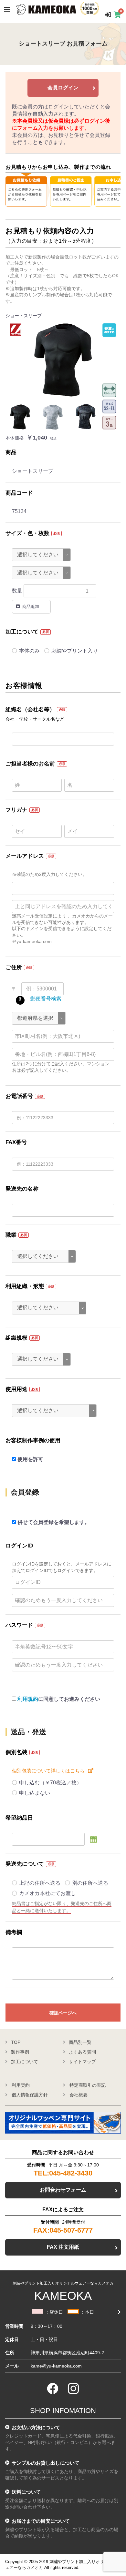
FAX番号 (16, 1142)
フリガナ (16, 810)
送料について (26, 2492)
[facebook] (53, 2388)
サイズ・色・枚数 (27, 533)
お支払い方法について (36, 2427)
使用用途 (16, 1389)
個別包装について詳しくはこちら (48, 1771)
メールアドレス (25, 856)
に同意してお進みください (59, 1699)
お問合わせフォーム (63, 2190)
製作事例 (20, 2052)
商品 (11, 452)
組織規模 (16, 1338)
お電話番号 (19, 1096)
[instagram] (73, 2388)
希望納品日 (19, 1818)
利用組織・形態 (25, 1286)
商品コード (19, 493)
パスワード (19, 1625)
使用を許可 (30, 1459)
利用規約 (28, 1699)
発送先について (25, 1864)
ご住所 (14, 967)
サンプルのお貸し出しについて (46, 2463)
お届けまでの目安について (41, 2521)
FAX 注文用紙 (63, 2247)
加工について (22, 632)
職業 (11, 1235)
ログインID (19, 1546)
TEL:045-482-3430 (63, 2173)
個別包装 (16, 1752)
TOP (16, 2042)
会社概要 (79, 2095)
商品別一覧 (80, 2042)
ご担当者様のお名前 (30, 764)
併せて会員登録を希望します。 (54, 1522)
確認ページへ (63, 2013)
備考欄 (14, 1932)
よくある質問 (82, 2052)
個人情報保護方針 (30, 2095)
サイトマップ (82, 2062)
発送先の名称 (22, 1189)
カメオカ (35, 2567)
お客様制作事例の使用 (33, 1440)
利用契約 (21, 2085)
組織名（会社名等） (30, 710)
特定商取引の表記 (88, 2085)
